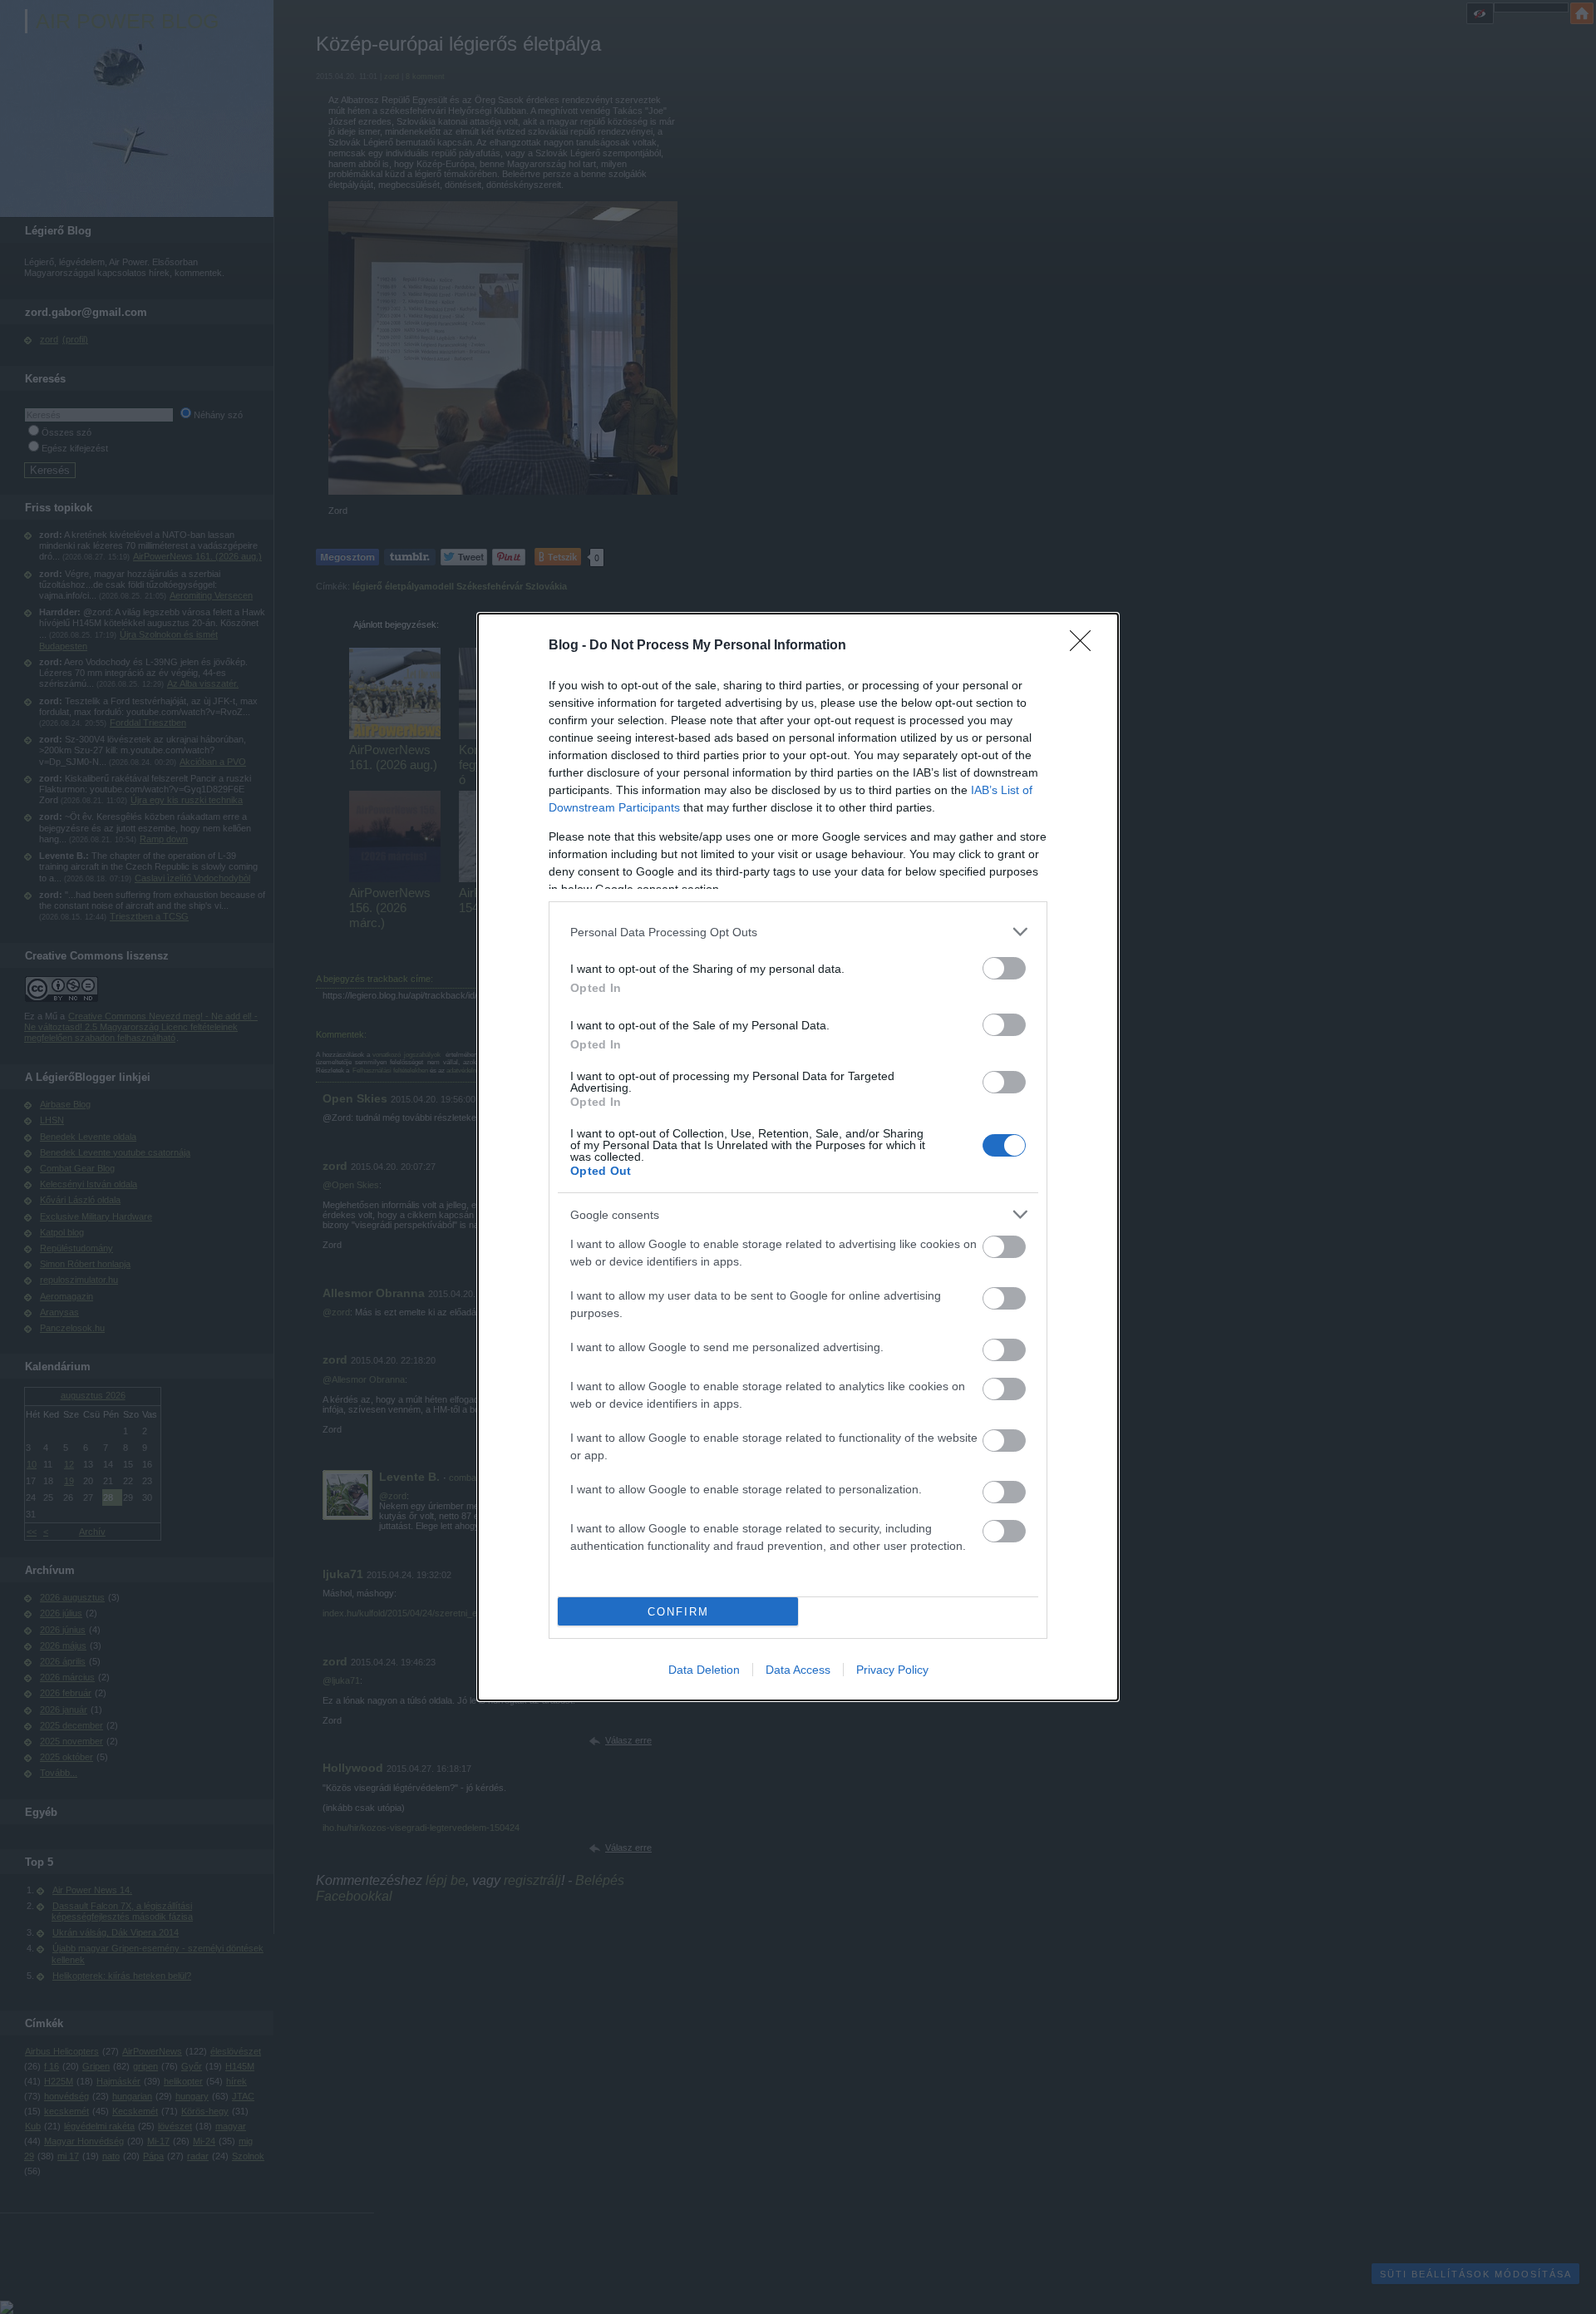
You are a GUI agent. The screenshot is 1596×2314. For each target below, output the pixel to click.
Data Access (798, 1670)
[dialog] (798, 1157)
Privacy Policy (892, 1670)
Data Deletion (704, 1670)
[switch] (1004, 968)
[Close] (1086, 646)
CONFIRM (678, 1612)
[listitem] (798, 932)
